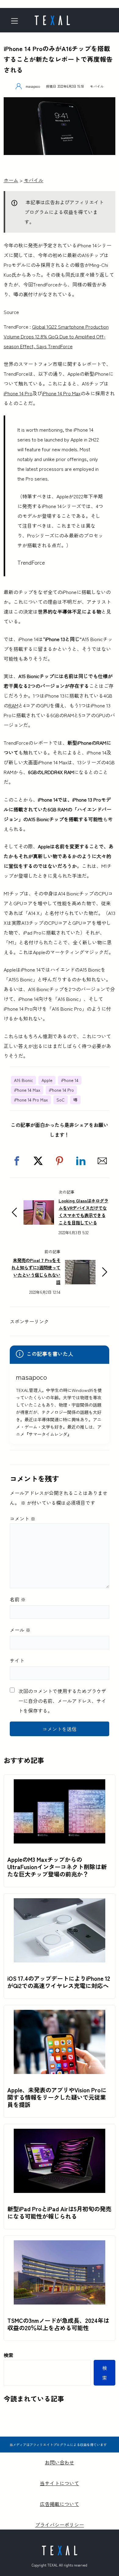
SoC (61, 1100)
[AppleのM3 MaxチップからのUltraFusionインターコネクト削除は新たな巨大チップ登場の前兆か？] (60, 1784)
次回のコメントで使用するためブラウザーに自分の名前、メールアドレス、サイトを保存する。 (62, 1701)
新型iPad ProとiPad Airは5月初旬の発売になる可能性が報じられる (59, 2212)
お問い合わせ (60, 2462)
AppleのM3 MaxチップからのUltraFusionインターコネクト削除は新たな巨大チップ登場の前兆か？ (57, 1867)
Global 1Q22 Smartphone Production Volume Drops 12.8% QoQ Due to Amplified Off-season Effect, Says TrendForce (56, 336)
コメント (23, 1519)
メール (20, 1630)
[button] (17, 1161)
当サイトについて (60, 2483)
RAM (13, 705)
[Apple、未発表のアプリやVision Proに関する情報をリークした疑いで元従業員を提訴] (60, 2015)
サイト (17, 1660)
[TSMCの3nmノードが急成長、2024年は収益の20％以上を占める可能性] (60, 2245)
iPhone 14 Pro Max (61, 393)
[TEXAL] (52, 18)
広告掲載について (60, 2504)
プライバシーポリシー (60, 2525)
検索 (9, 2355)
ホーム (11, 180)
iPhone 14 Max (27, 1090)
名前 (18, 1599)
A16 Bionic (23, 1080)
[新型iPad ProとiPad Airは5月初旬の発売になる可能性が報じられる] (60, 2134)
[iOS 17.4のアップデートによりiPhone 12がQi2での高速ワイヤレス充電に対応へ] (60, 1903)
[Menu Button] (17, 21)
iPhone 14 (70, 1080)
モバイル (97, 86)
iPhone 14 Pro (18, 393)
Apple (47, 1080)
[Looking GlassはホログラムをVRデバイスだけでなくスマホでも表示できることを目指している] (39, 1205)
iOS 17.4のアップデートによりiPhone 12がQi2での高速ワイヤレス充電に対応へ (59, 1982)
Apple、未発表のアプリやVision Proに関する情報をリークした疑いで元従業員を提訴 (57, 2097)
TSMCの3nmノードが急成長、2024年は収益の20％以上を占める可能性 (58, 2324)
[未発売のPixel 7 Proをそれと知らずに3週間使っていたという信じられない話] (80, 1265)
